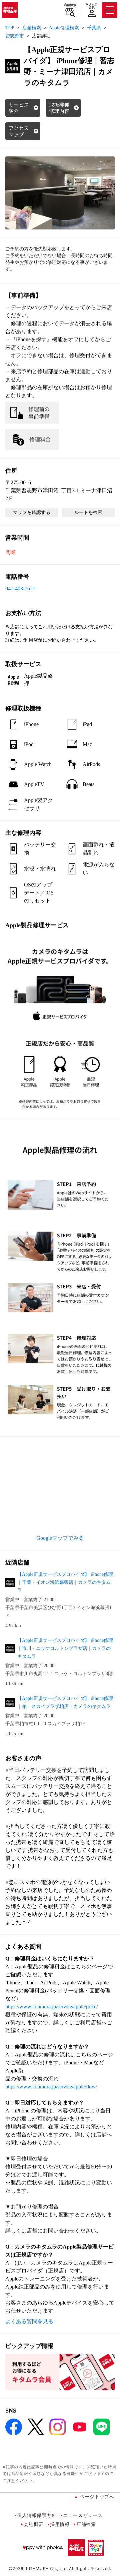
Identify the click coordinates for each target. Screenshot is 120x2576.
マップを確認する (32, 512)
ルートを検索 (88, 512)
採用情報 (60, 2524)
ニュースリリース (83, 2515)
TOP (10, 28)
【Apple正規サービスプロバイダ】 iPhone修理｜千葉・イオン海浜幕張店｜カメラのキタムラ (65, 1582)
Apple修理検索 (64, 28)
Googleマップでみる (60, 1538)
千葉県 (94, 28)
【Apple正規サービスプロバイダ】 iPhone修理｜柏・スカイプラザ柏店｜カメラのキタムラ (65, 1702)
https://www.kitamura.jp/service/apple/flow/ (51, 2087)
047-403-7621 (20, 588)
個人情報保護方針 (37, 2515)
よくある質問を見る (29, 2321)
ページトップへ (97, 2496)
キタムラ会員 (91, 6)
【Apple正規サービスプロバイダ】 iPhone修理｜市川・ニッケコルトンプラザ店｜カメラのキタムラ (65, 1648)
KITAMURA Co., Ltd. (47, 2568)
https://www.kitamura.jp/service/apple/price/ (51, 2007)
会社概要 (33, 2524)
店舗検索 (70, 5)
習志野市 (15, 36)
